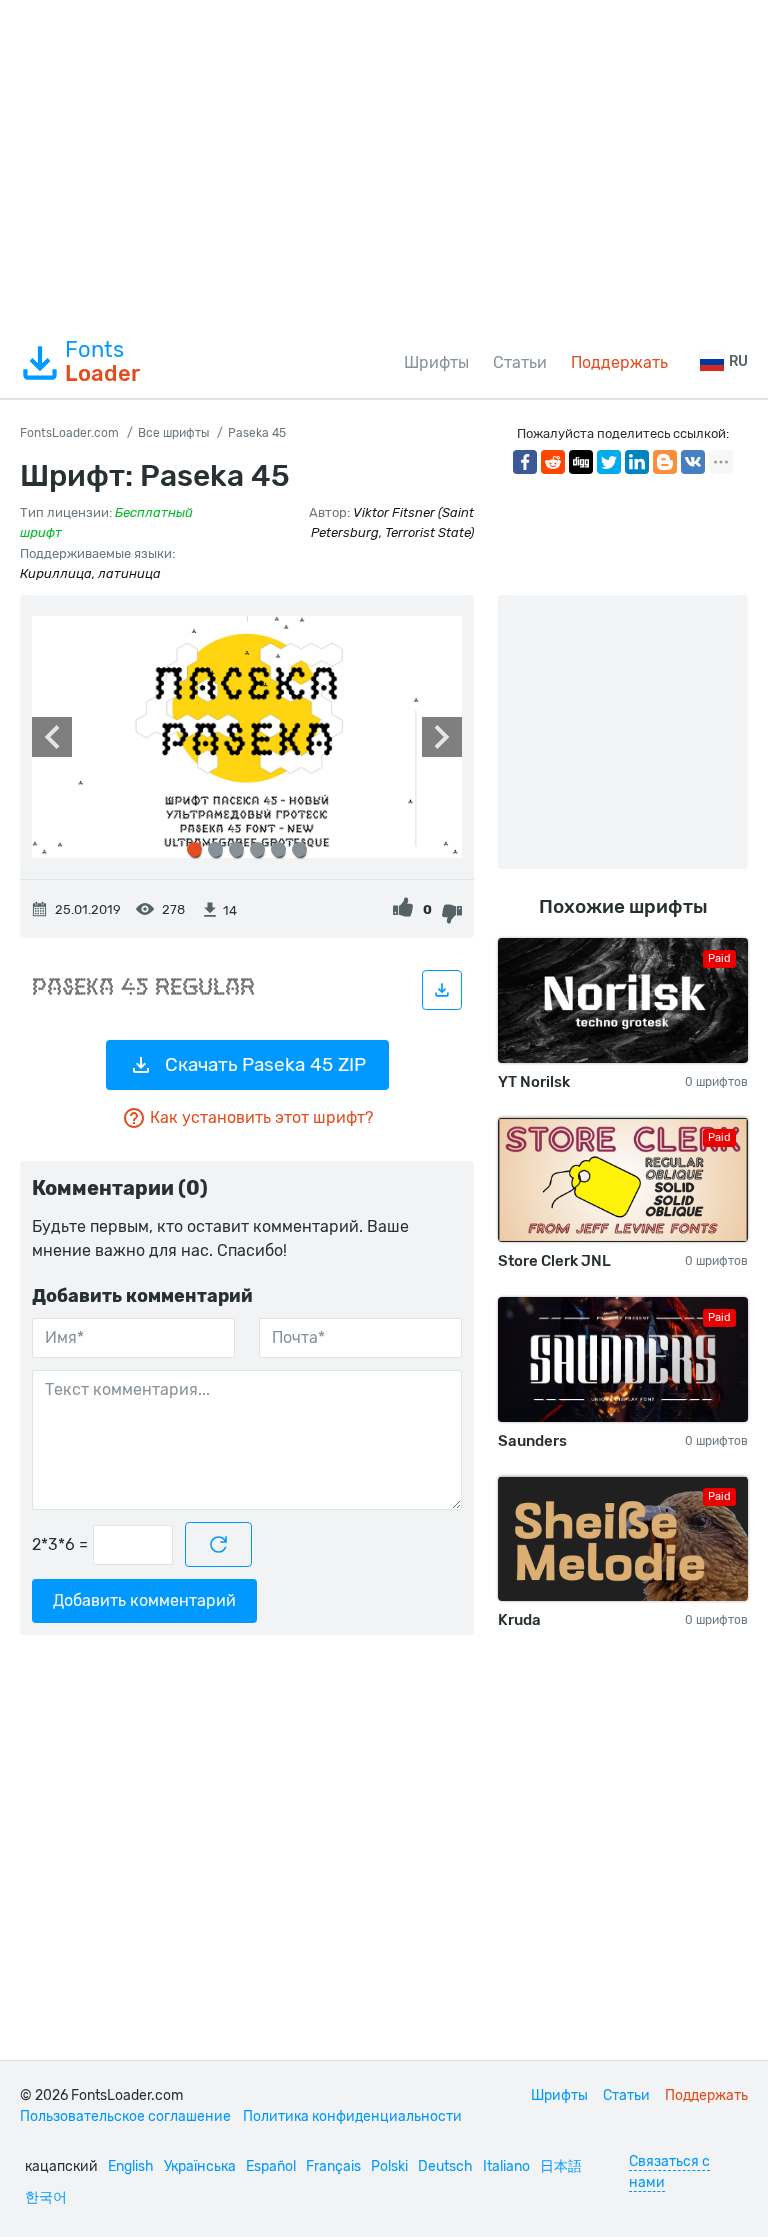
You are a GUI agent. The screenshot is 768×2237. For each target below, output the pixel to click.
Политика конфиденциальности (352, 2116)
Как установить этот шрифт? (261, 1117)
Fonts (102, 362)
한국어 (46, 2197)
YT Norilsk (534, 1082)
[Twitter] (609, 462)
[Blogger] (665, 462)
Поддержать (619, 362)
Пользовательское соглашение (125, 2116)
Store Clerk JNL (554, 1261)
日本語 (561, 2166)
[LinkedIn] (637, 462)
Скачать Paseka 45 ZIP (265, 1064)
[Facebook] (525, 462)
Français (333, 2166)
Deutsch (445, 2166)
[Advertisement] (384, 164)
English (131, 2166)
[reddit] (553, 462)
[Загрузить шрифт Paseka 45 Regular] (442, 990)
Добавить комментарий (144, 1600)
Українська (200, 2166)
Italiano (506, 2166)
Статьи (520, 362)
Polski (389, 2166)
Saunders (532, 1441)
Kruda (519, 1620)
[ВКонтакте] (693, 462)
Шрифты (436, 362)
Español (271, 2166)
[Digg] (581, 462)
